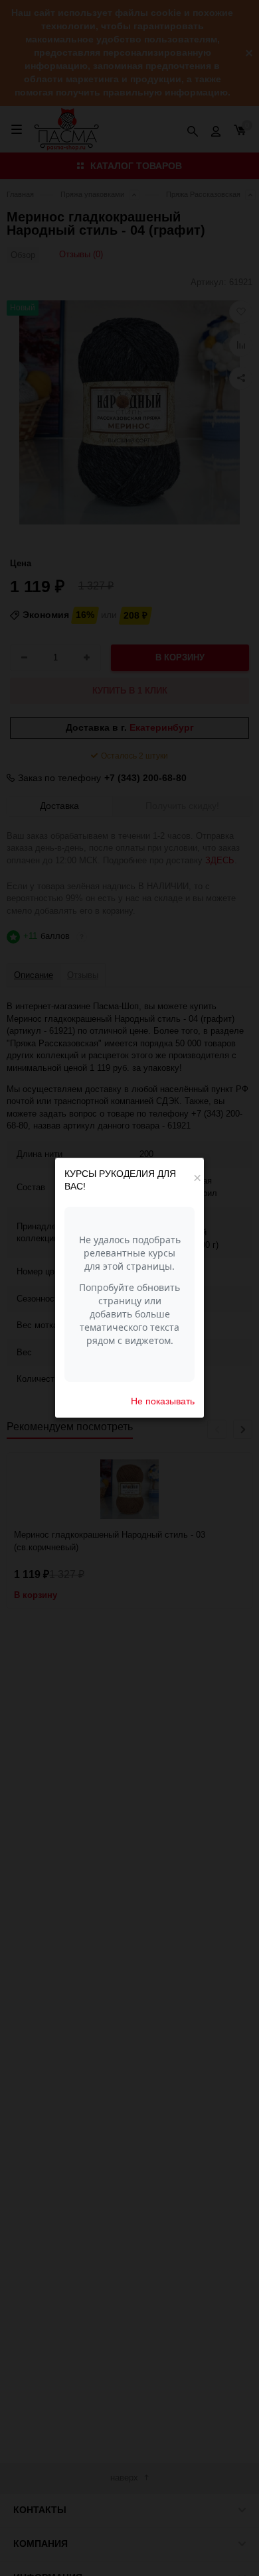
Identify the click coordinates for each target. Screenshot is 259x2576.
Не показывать (163, 1401)
